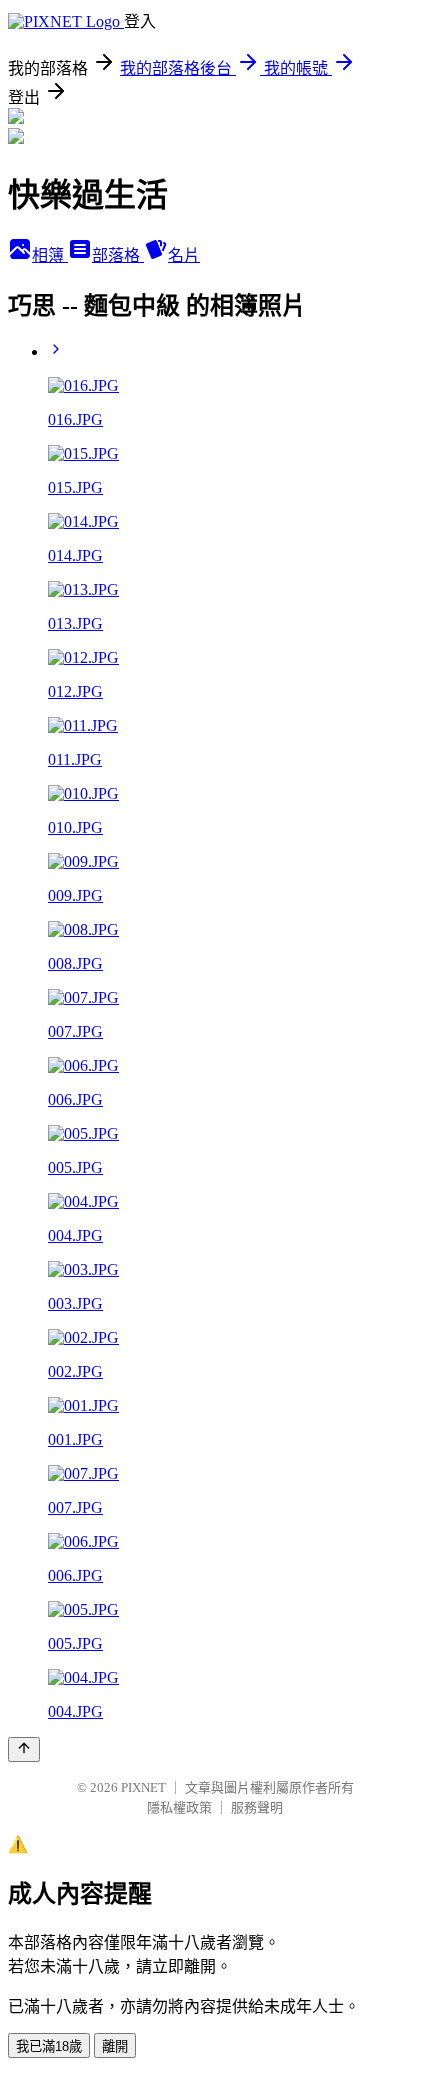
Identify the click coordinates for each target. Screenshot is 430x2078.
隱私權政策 (179, 1807)
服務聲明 (257, 1807)
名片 (184, 255)
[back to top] (24, 1749)
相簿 (50, 255)
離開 (115, 2046)
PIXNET (143, 1787)
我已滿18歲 (49, 2046)
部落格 (118, 255)
